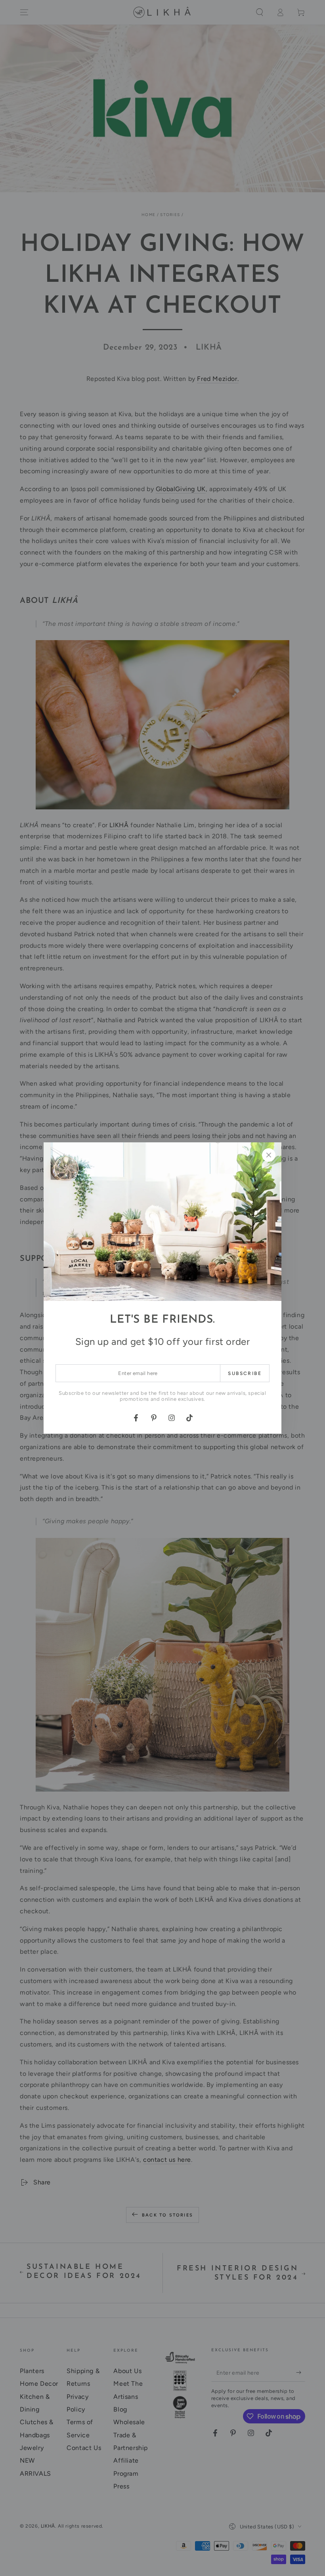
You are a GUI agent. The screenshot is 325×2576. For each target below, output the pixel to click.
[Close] (269, 1155)
